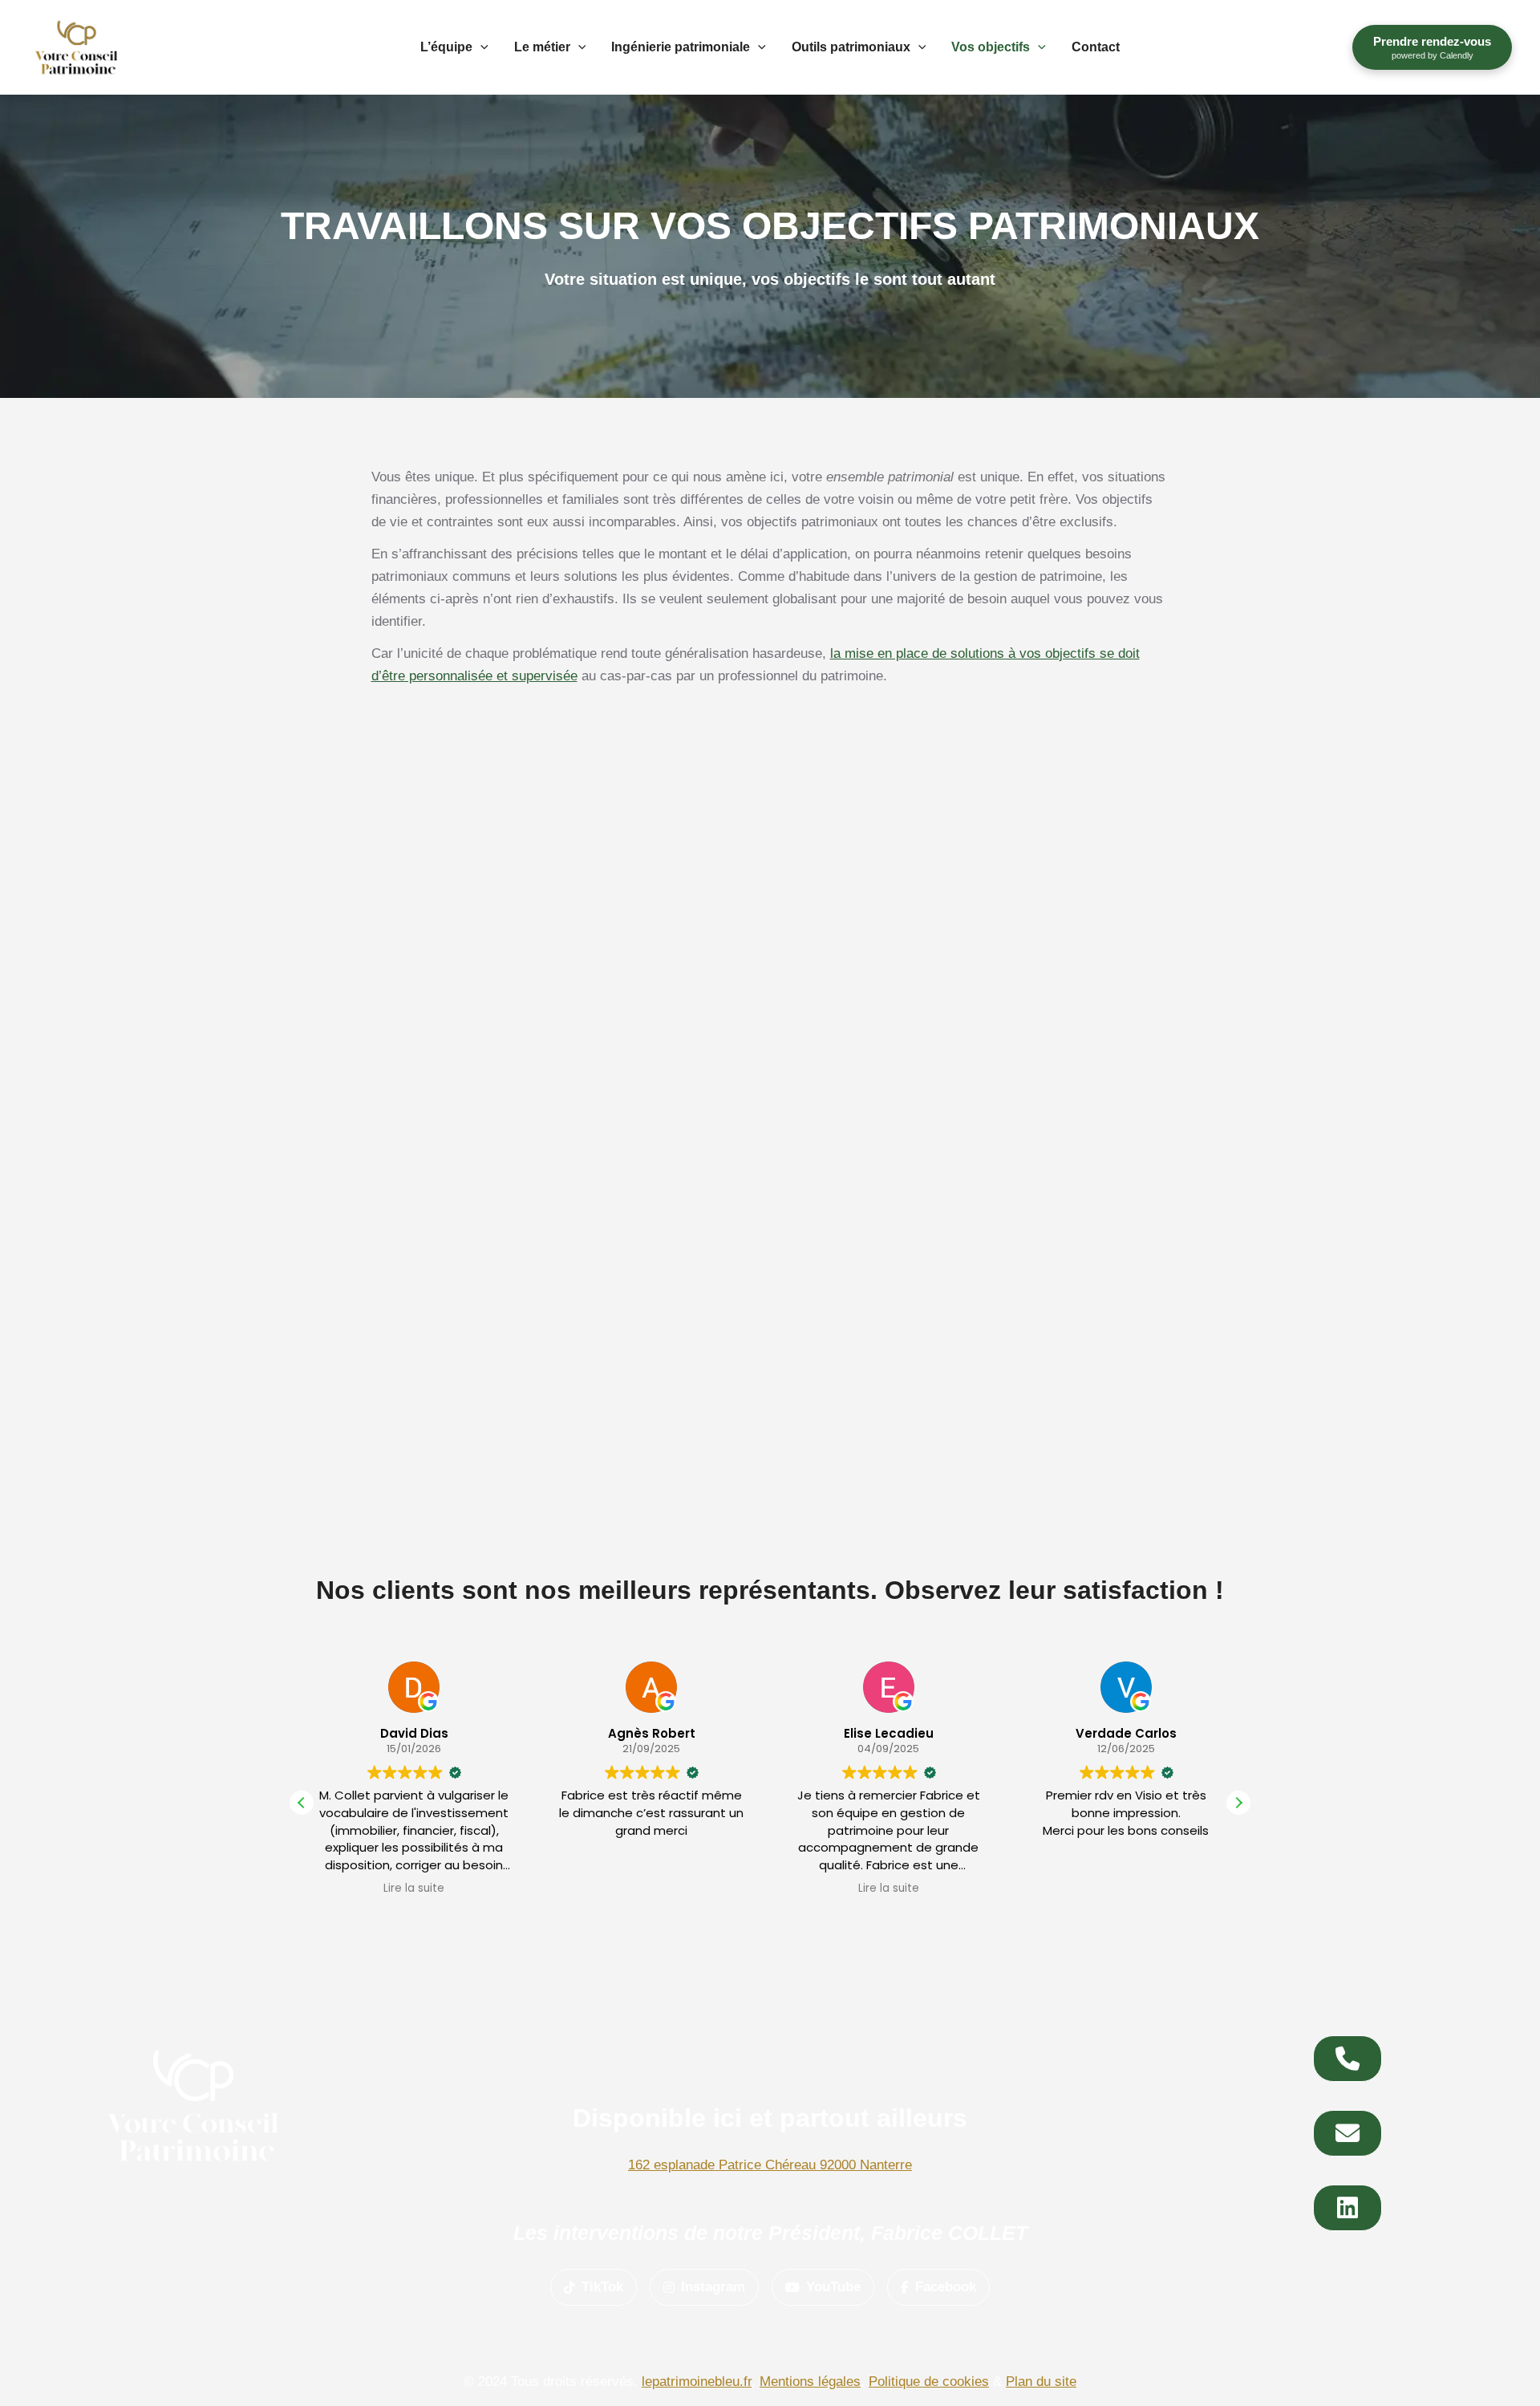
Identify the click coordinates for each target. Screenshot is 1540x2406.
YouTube (833, 2287)
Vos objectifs (991, 47)
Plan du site (1041, 2382)
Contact (1096, 47)
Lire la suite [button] (651, 1889)
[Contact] (1347, 2059)
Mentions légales (810, 2382)
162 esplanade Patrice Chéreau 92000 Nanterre (770, 2165)
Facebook (946, 2287)
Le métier (542, 47)
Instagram (713, 2287)
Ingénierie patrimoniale (681, 47)
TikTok (602, 2287)
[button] (480, 47)
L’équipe (446, 47)
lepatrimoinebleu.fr (697, 2382)
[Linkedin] (1347, 2208)
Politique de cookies (929, 2382)
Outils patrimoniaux (851, 47)
